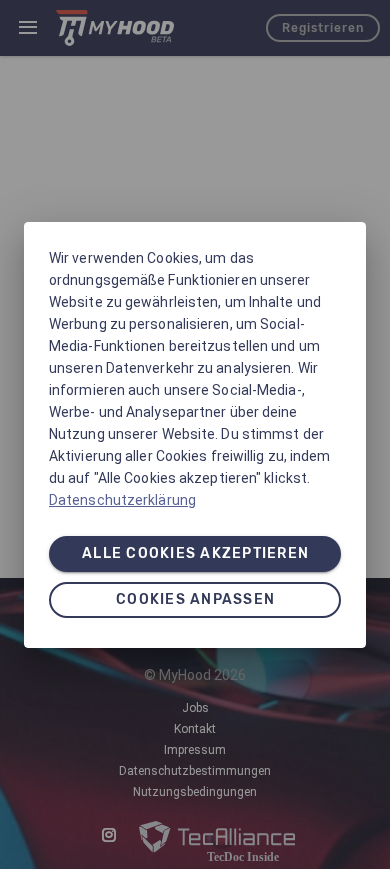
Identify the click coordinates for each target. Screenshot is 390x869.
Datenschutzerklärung (122, 500)
